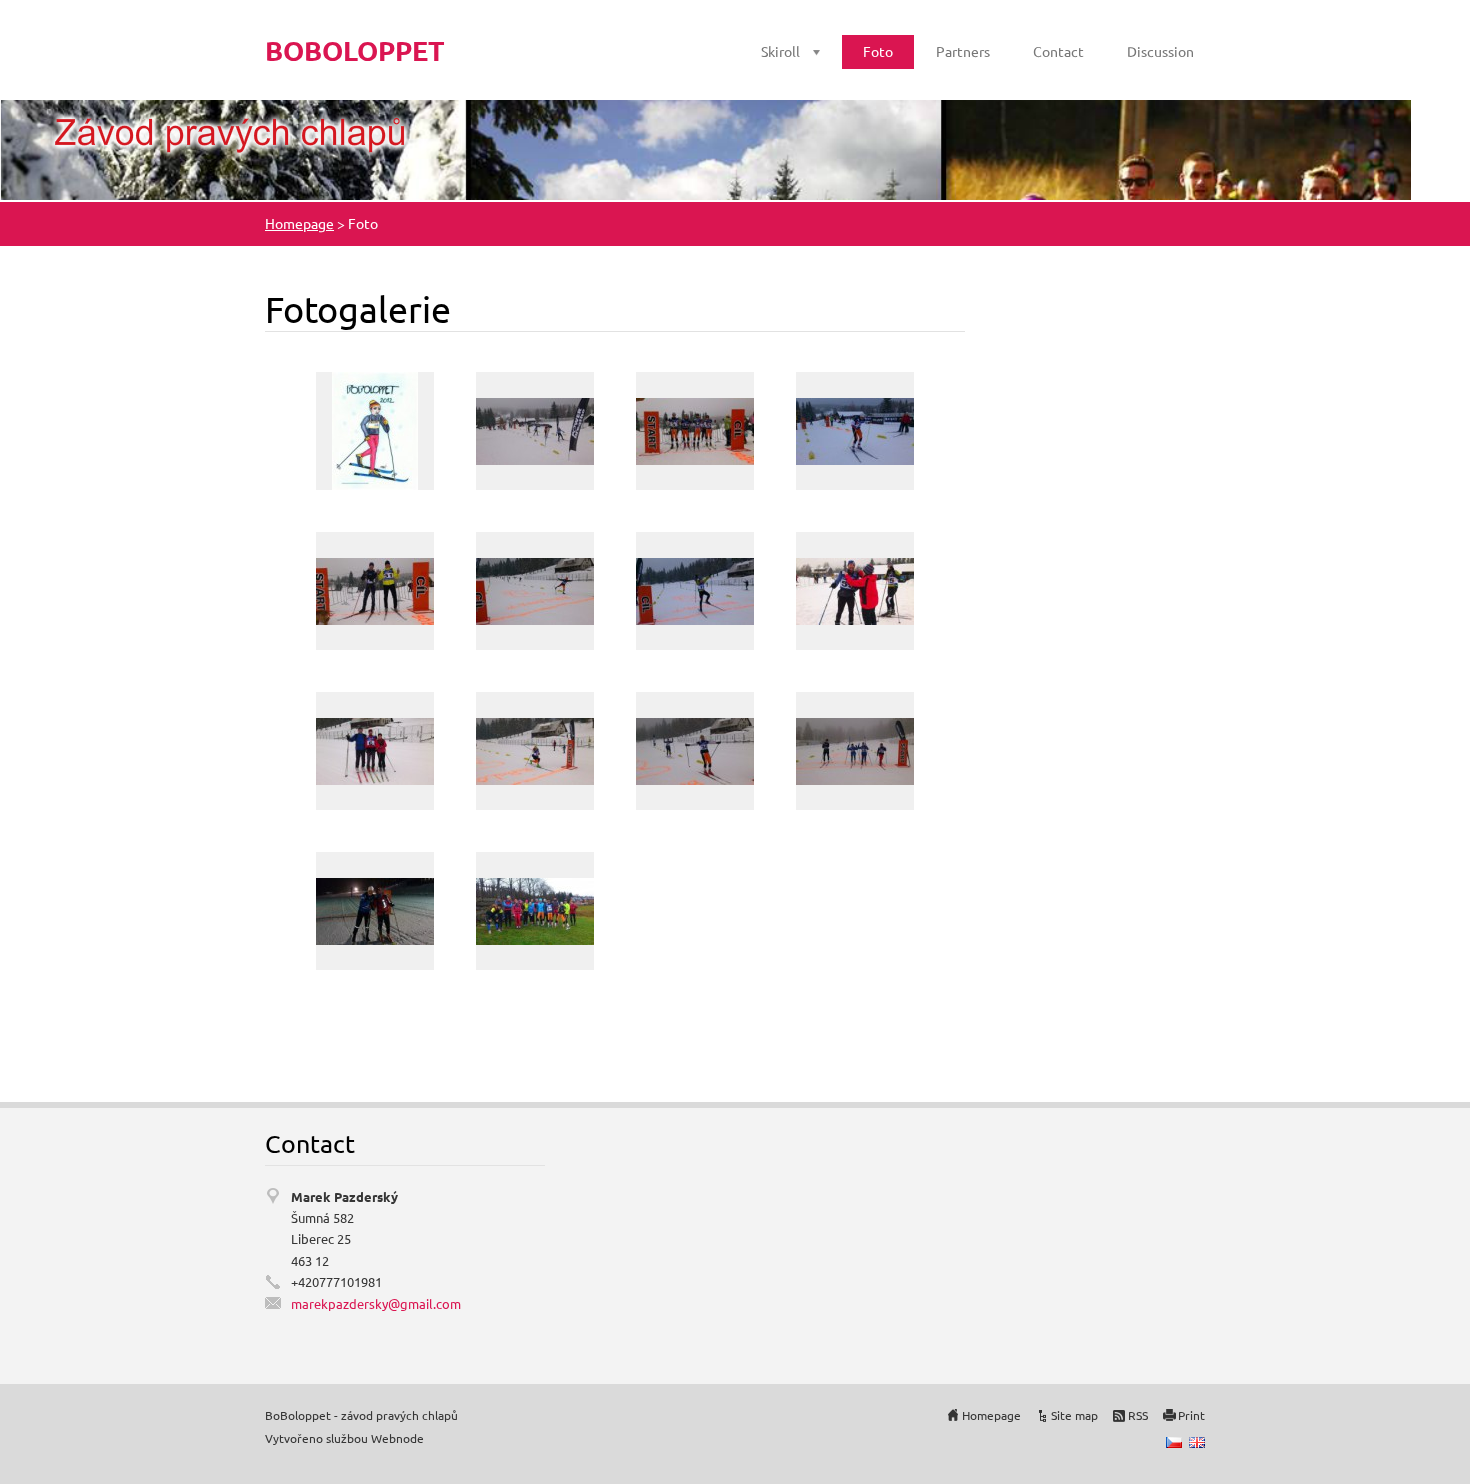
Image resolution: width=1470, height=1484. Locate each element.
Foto (878, 51)
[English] (1197, 1442)
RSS (1138, 1415)
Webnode (397, 1438)
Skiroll (780, 51)
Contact (1058, 51)
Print (1191, 1415)
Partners (963, 51)
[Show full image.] (375, 431)
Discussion (1160, 51)
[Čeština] (1174, 1442)
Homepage (299, 223)
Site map (1074, 1415)
